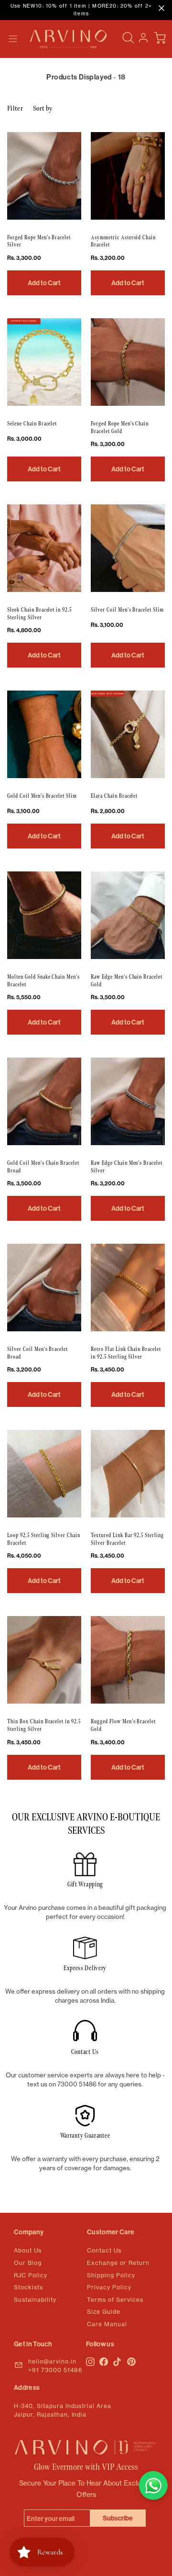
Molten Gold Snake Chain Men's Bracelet (43, 981)
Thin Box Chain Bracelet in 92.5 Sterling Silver (44, 1725)
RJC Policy (31, 2275)
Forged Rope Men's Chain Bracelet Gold (120, 428)
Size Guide (104, 2312)
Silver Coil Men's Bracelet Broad (38, 1353)
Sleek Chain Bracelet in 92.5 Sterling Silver (39, 614)
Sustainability (35, 2300)
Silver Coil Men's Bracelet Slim (127, 610)
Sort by (43, 108)
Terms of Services (115, 2300)
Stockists (28, 2287)
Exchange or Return (118, 2263)
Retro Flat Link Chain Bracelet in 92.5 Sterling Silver (126, 1353)
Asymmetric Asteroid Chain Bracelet (123, 241)
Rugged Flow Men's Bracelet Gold (123, 1725)
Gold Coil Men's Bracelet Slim (42, 796)
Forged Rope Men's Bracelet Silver (39, 241)
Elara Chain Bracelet (114, 796)
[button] (13, 39)
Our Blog (28, 2263)
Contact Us (104, 2250)
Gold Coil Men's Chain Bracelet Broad (43, 1167)
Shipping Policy (111, 2275)
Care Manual (107, 2324)
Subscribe (118, 2518)
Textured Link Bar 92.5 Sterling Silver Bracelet (127, 1539)
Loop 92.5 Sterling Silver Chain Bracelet (44, 1539)
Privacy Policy (109, 2287)
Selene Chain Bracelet (32, 424)
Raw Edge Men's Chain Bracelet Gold (127, 981)
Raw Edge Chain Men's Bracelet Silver (127, 1167)
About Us (28, 2250)
